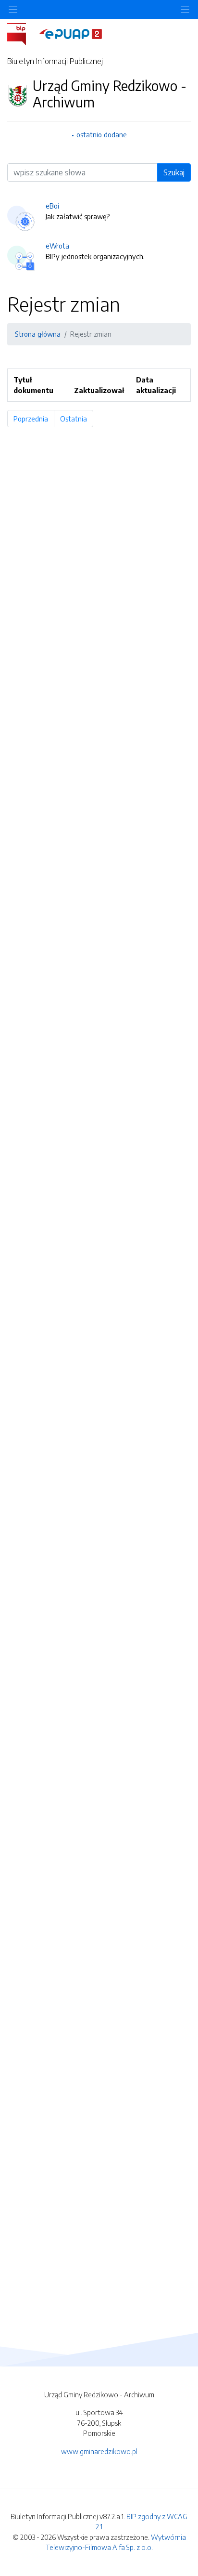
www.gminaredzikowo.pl (99, 2451)
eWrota (57, 246)
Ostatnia (77, 419)
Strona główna (38, 334)
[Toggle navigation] (185, 9)
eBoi (52, 206)
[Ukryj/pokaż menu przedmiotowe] (13, 9)
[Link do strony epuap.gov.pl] (71, 33)
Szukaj (174, 172)
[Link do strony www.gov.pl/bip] (22, 33)
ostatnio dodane (102, 134)
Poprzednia (34, 419)
